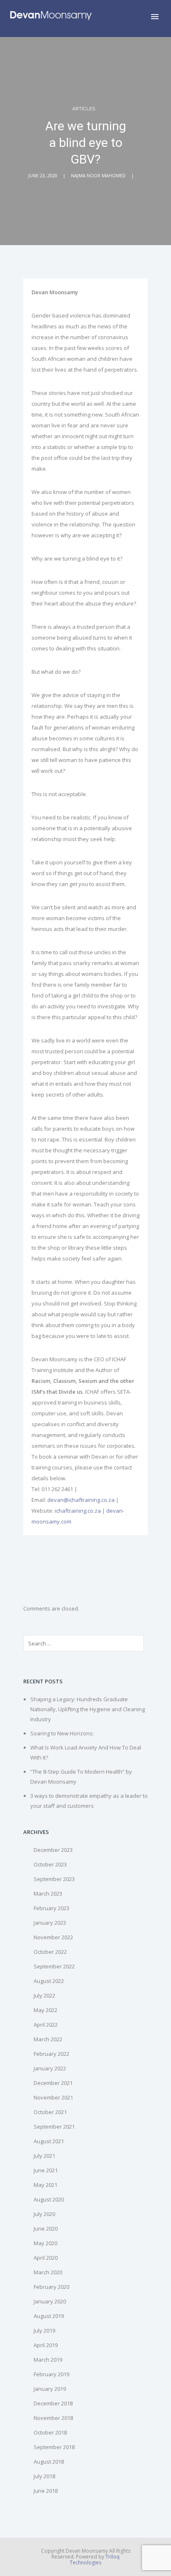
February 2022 (51, 2054)
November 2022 (53, 1937)
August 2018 (49, 2462)
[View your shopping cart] (141, 18)
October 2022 (50, 1952)
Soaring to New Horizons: (62, 1733)
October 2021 (50, 2112)
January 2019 (50, 2389)
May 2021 (45, 2185)
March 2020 (48, 2272)
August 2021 (49, 2141)
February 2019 (51, 2374)
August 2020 (49, 2199)
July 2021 (44, 2156)
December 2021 (53, 2083)
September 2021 (54, 2127)
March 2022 (48, 2039)
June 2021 (46, 2170)
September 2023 (54, 1879)
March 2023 (48, 1894)
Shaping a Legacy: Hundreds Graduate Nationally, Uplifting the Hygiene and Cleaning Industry (88, 1709)
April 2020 (46, 2258)
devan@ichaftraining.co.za (81, 1500)
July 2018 (44, 2476)
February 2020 (51, 2287)
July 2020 (44, 2214)
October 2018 (50, 2432)
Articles (84, 109)
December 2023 (53, 1850)
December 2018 (53, 2403)
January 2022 (50, 2068)
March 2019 (48, 2360)
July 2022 (44, 1995)
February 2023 (51, 1908)
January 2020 (50, 2301)
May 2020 (45, 2243)
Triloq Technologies (95, 2560)
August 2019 (49, 2316)
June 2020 (46, 2229)
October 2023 (50, 1864)
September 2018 (54, 2447)
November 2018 (53, 2418)
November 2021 (53, 2097)
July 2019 (44, 2330)
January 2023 (50, 1923)
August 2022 (49, 1981)
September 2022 (54, 1966)
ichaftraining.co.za (78, 1511)
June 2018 (46, 2491)
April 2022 (46, 2025)
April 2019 (46, 2345)
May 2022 (45, 2010)
